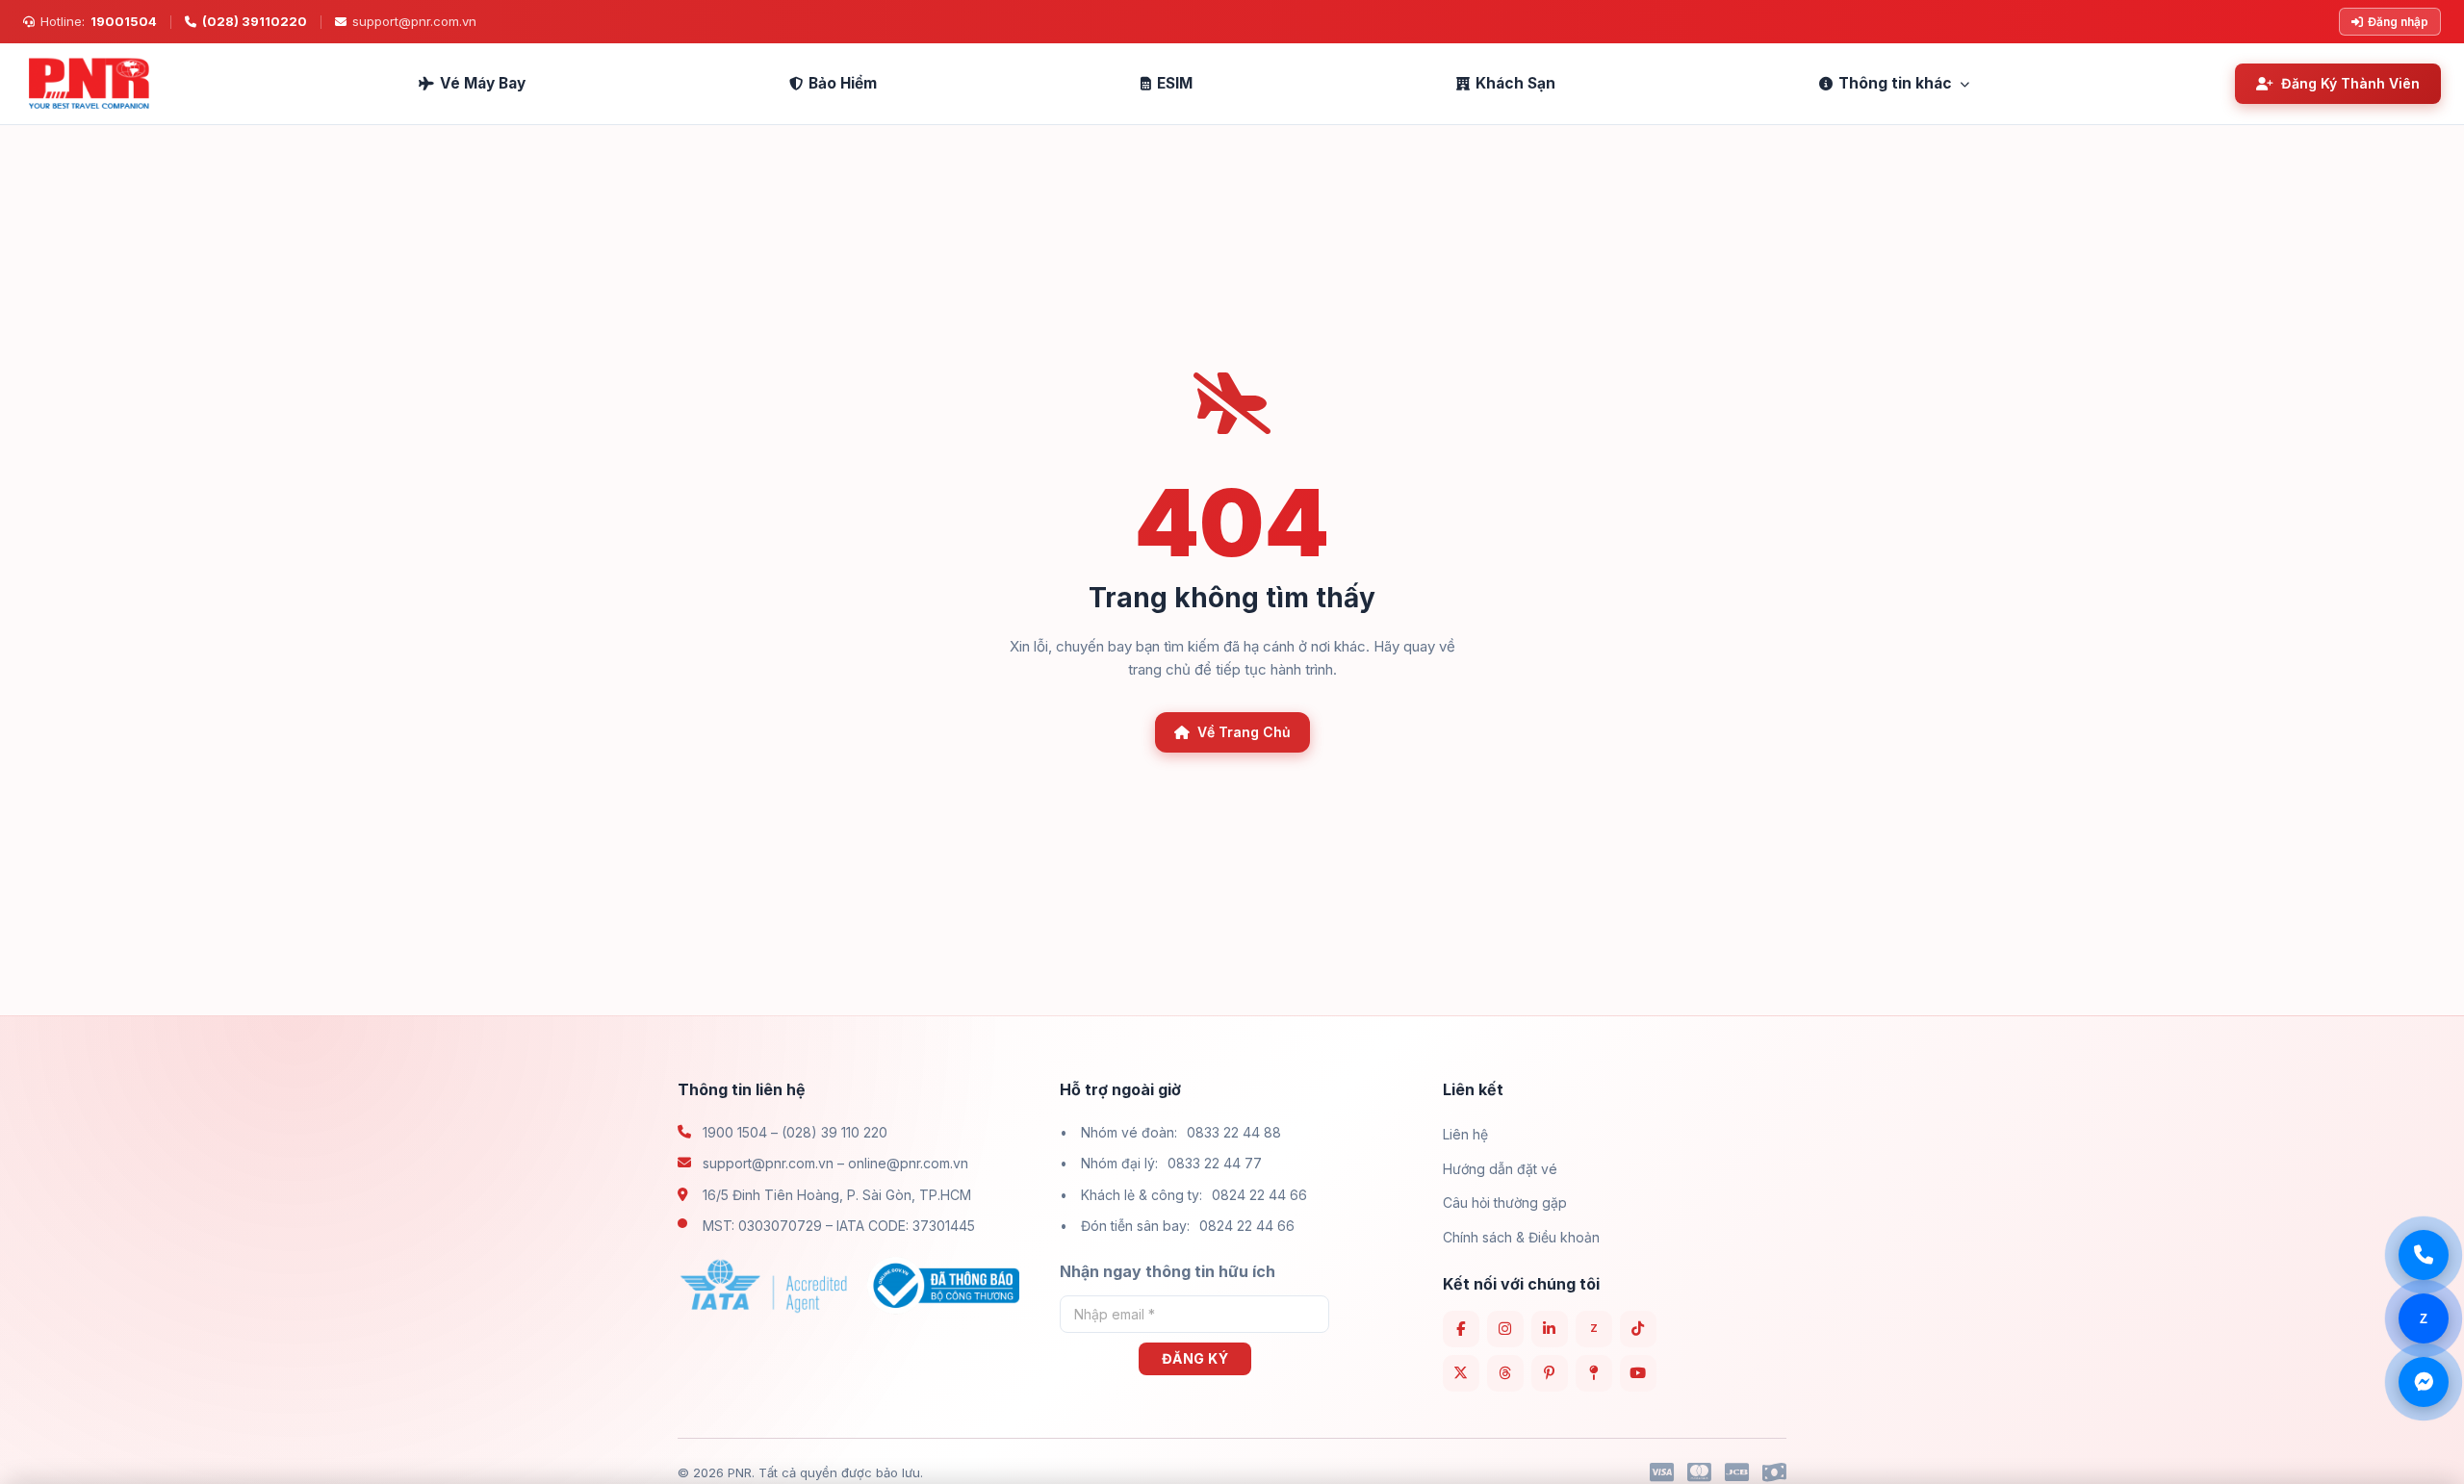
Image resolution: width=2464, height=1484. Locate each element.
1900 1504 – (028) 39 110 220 (795, 1132)
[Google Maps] (1594, 1373)
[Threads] (1505, 1373)
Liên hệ (1465, 1134)
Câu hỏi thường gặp (1505, 1203)
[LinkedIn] (1550, 1329)
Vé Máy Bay (483, 83)
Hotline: (99, 21)
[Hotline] (2424, 1255)
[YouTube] (1638, 1373)
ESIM (1175, 83)
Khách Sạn (1515, 83)
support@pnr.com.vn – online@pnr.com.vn (835, 1163)
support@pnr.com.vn (414, 21)
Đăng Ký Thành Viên (2350, 83)
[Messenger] (2424, 1382)
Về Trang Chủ (1244, 732)
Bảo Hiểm (843, 83)
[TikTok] (1638, 1329)
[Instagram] (1505, 1329)
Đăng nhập (2398, 22)
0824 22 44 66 (1259, 1195)
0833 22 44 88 (1234, 1132)
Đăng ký (1195, 1358)
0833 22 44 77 (1215, 1163)
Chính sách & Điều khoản (1521, 1237)
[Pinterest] (1550, 1373)
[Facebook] (1461, 1329)
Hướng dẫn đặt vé (1500, 1169)
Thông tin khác (1895, 83)
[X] (1461, 1373)
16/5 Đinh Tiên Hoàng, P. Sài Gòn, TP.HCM (837, 1195)
